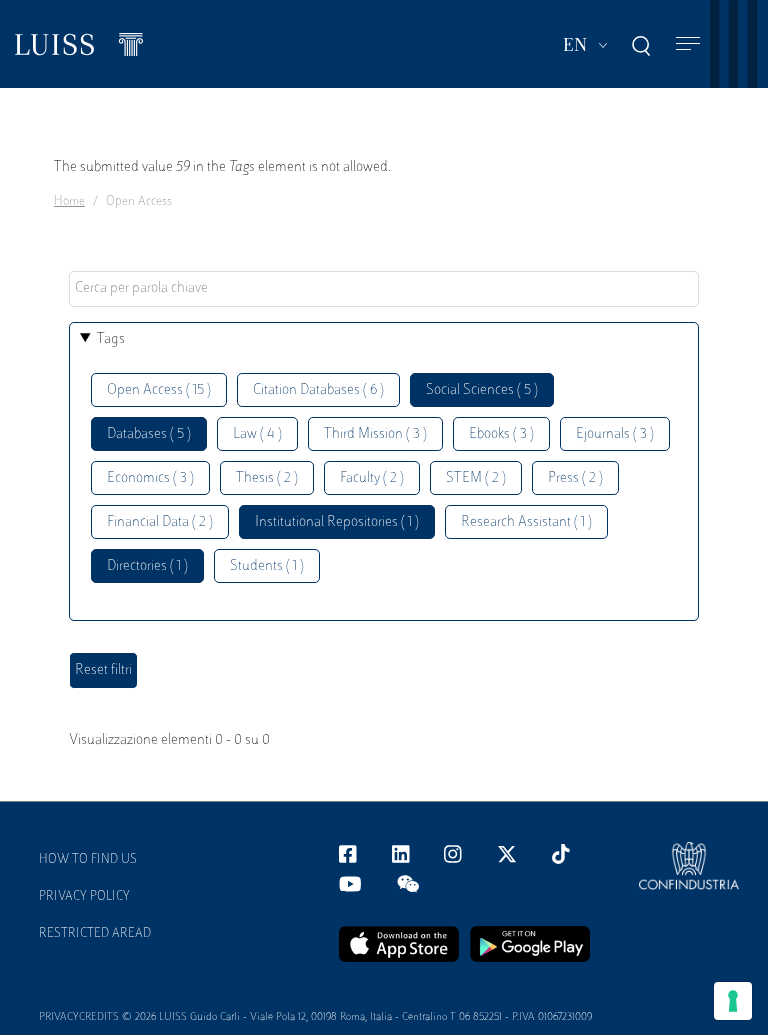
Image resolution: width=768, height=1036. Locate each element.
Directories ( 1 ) (147, 566)
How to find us (88, 860)
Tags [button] (111, 339)
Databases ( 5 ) (149, 434)
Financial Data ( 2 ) (160, 522)
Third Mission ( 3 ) (375, 434)
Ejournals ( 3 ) (615, 434)
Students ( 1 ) (267, 566)
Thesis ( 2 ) (267, 478)
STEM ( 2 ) (476, 478)
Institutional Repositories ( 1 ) (337, 522)
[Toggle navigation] (688, 44)
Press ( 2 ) (575, 478)
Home (69, 202)
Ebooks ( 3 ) (501, 434)
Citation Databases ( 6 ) (318, 390)
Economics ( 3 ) (150, 478)
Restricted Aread (95, 934)
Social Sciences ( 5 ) (482, 390)
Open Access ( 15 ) (159, 390)
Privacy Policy (84, 897)
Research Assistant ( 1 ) (526, 522)
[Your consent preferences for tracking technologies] (733, 1001)
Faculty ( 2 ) (372, 478)
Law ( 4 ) (257, 434)
